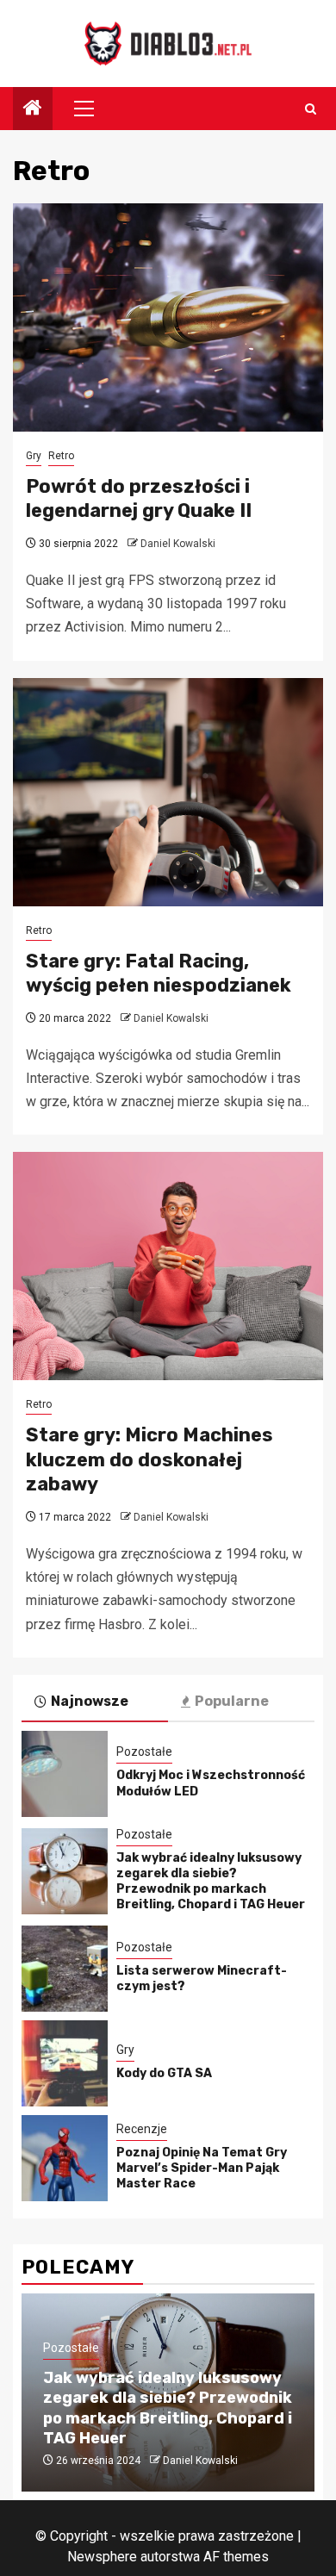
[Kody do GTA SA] (65, 2063)
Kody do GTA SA (164, 2073)
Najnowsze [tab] (90, 1701)
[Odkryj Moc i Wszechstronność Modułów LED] (65, 1774)
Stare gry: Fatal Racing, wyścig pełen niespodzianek (159, 974)
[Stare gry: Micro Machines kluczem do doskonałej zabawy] (168, 1266)
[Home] (33, 109)
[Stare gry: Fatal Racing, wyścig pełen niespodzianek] (168, 792)
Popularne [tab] (232, 1701)
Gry (34, 456)
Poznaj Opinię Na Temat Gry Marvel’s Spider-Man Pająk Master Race (202, 2168)
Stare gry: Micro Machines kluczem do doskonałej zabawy (149, 1459)
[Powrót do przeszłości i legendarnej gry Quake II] (168, 317)
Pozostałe (144, 1752)
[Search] (311, 109)
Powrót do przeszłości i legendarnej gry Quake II (139, 499)
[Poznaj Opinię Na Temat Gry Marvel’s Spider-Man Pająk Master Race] (65, 2158)
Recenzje (142, 2129)
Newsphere (102, 2557)
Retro (61, 456)
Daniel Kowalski (178, 544)
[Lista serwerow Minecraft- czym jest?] (65, 1969)
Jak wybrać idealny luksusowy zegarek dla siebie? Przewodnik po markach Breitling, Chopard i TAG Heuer (211, 1882)
